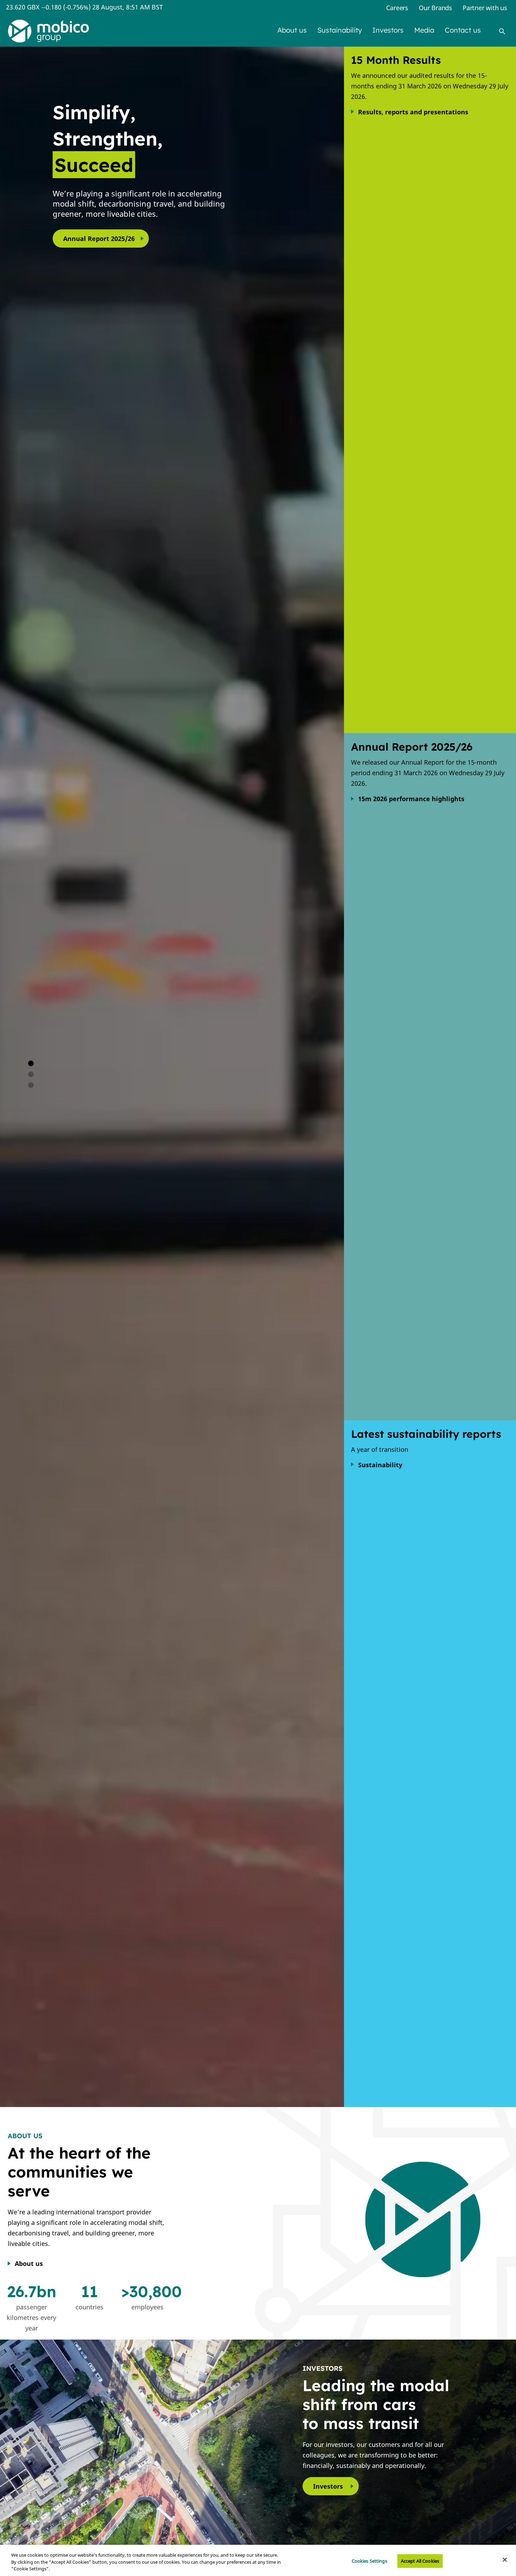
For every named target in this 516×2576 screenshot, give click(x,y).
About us (292, 30)
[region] (258, 2560)
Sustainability (340, 30)
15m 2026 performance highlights (411, 799)
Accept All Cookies (420, 2561)
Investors (388, 30)
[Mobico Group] (48, 31)
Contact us (463, 30)
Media (424, 30)
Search (502, 31)
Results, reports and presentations (413, 112)
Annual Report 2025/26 (99, 239)
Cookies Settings (369, 2561)
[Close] (505, 2560)
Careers (397, 8)
